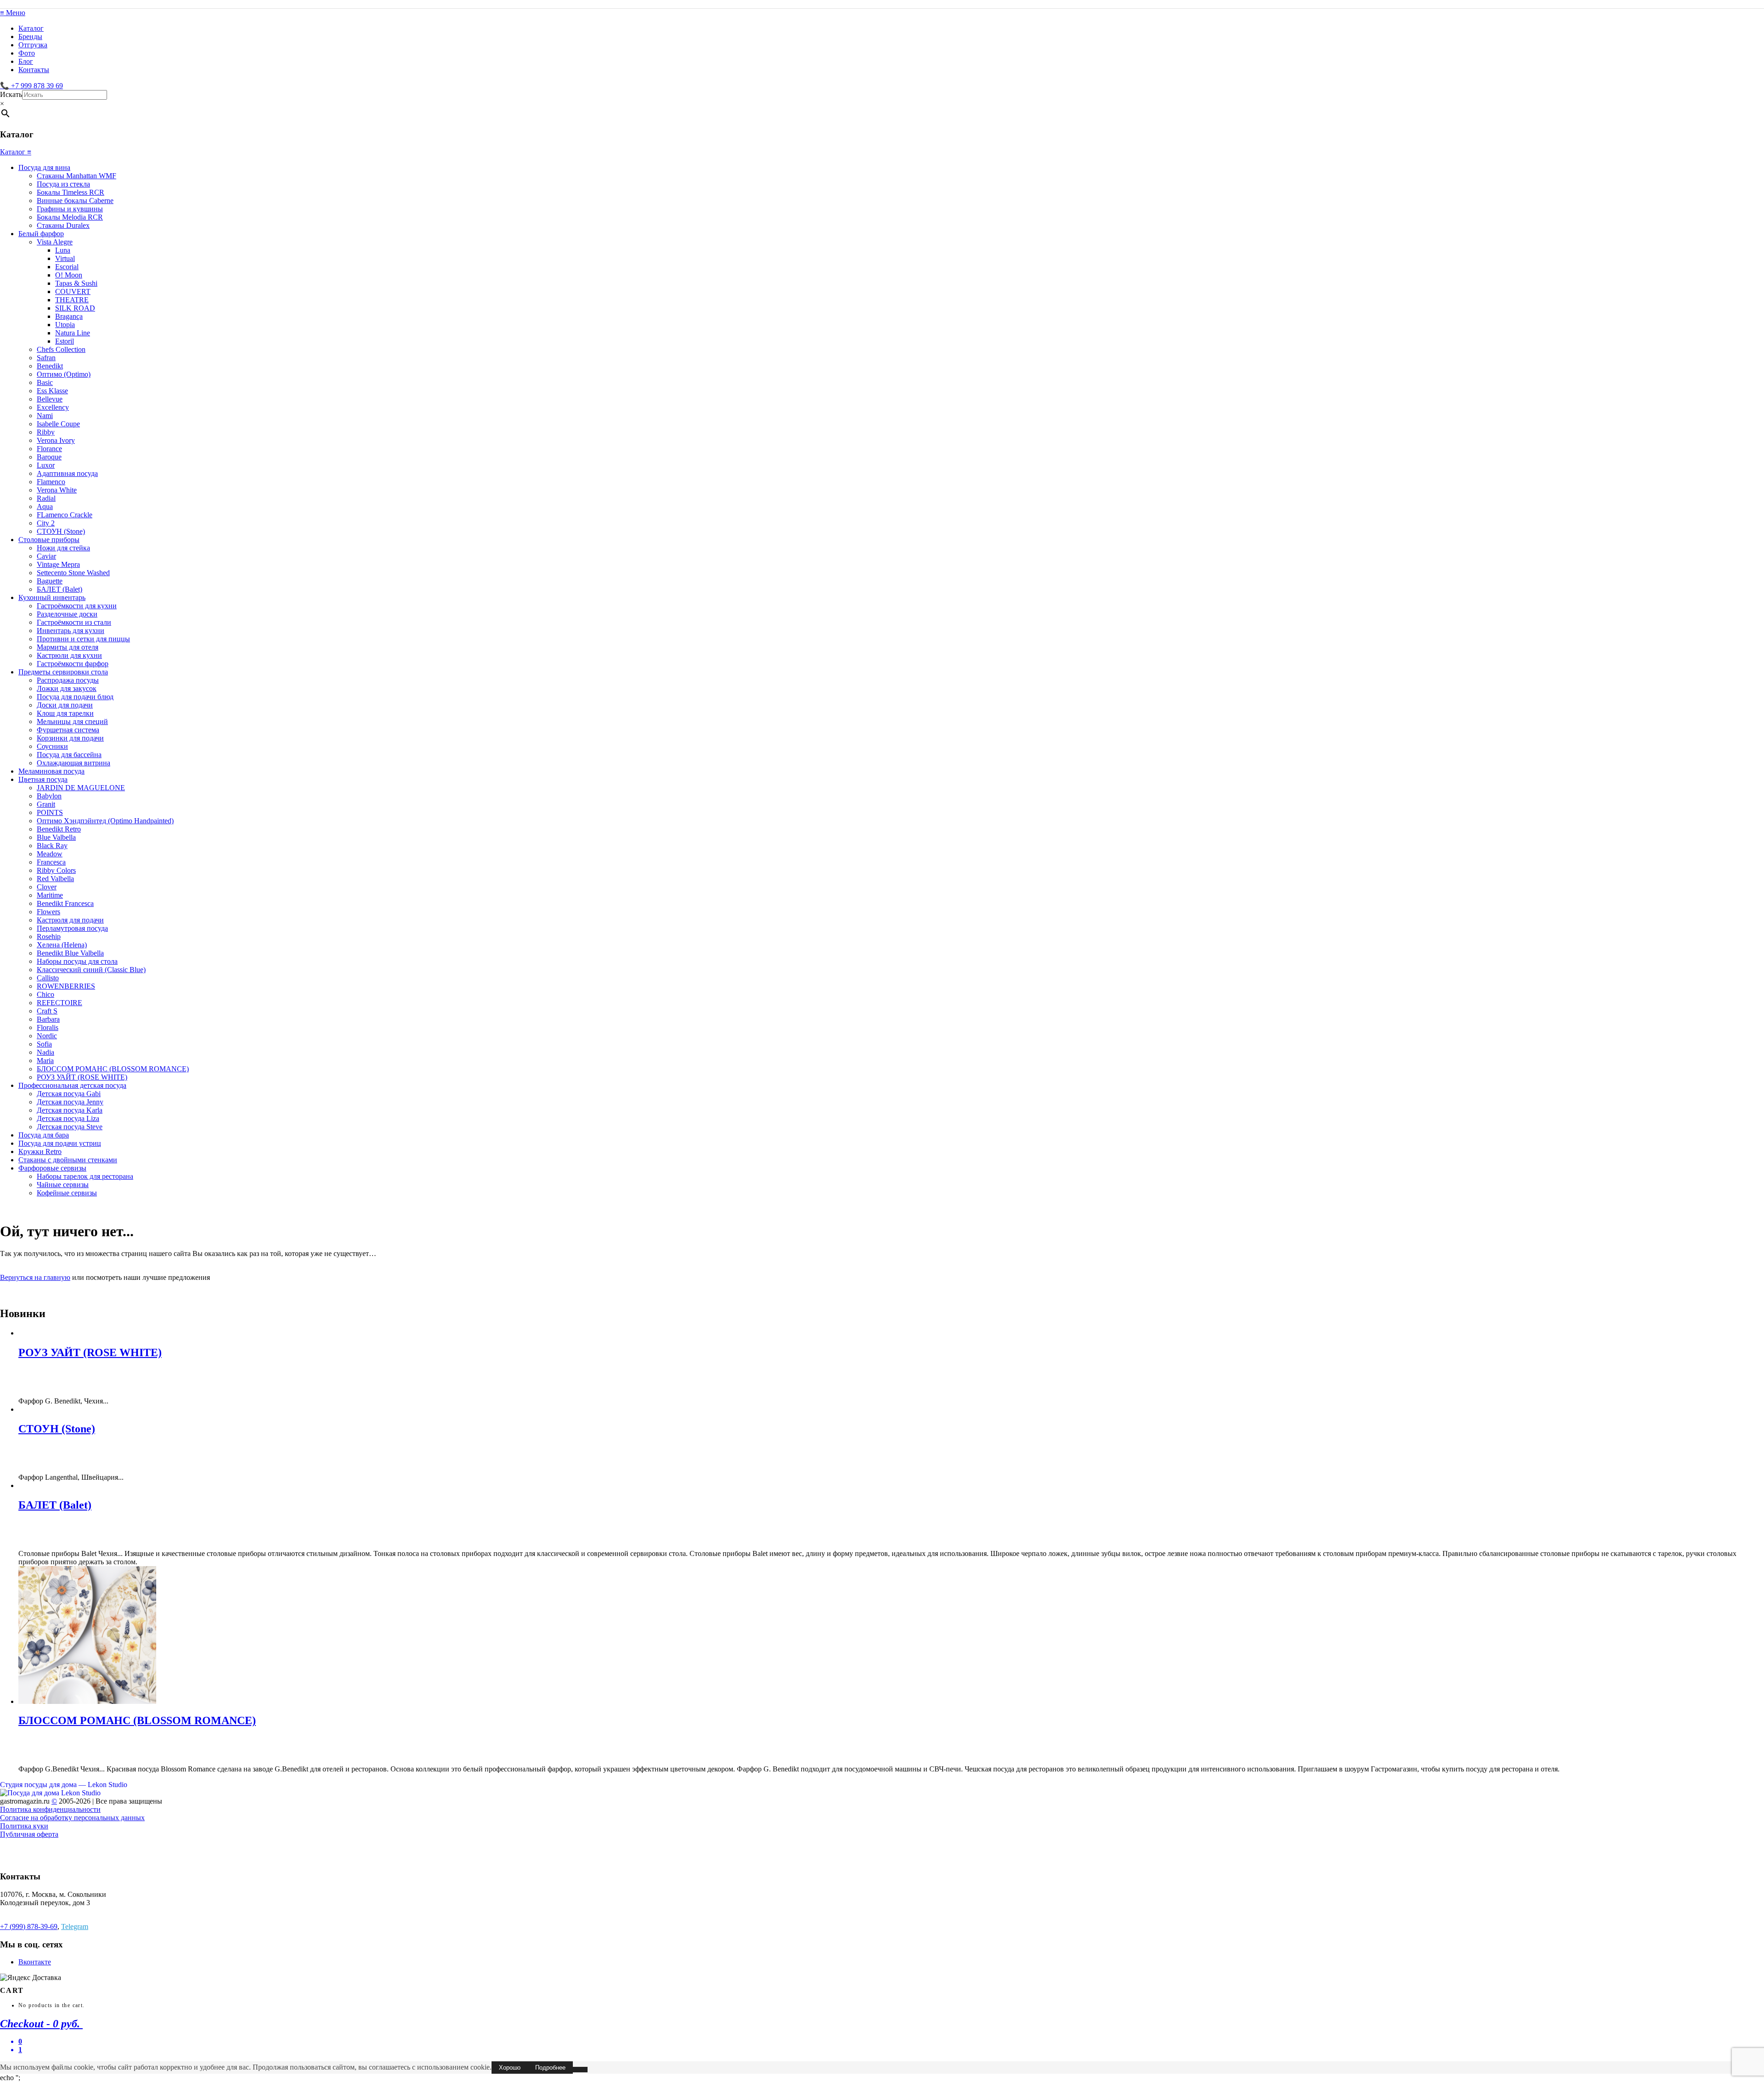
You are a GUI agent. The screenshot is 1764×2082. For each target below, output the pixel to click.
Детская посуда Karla (70, 1110)
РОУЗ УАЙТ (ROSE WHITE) (82, 1077)
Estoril (65, 341)
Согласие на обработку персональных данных (72, 1818)
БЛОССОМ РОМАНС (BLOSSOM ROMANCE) (113, 1069)
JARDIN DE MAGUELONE (81, 788)
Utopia (65, 325)
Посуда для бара (44, 1135)
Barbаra (48, 1019)
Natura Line (73, 333)
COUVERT (73, 291)
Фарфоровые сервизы (52, 1168)
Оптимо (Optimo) (64, 374)
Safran (46, 358)
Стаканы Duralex (63, 225)
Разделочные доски (67, 614)
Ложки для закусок (67, 688)
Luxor (46, 465)
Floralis (48, 1027)
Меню (13, 13)
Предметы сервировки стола (63, 672)
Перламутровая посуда (72, 928)
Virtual (65, 258)
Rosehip (49, 936)
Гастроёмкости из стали (74, 622)
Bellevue (50, 399)
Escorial (67, 267)
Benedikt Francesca (65, 903)
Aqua (45, 506)
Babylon (49, 796)
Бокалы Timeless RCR (71, 192)
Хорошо (510, 2068)
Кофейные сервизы (67, 1193)
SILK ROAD (75, 308)
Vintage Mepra (58, 564)
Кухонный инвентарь (52, 597)
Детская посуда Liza (68, 1118)
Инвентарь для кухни (71, 631)
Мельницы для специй (72, 721)
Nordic (47, 1036)
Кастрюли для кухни (69, 655)
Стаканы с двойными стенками (68, 1160)
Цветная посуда (43, 779)
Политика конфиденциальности (50, 1809)
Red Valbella (55, 879)
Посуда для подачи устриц (60, 1143)
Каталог (31, 28)
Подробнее (550, 2068)
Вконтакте (35, 1962)
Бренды (30, 37)
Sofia (44, 1044)
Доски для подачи (65, 705)
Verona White (57, 490)
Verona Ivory (56, 440)
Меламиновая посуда (51, 771)
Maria (45, 1061)
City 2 (46, 523)
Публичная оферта (29, 1834)
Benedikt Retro (59, 829)
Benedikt (50, 366)
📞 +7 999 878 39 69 (31, 86)
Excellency (53, 407)
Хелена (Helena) (62, 945)
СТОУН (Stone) (61, 531)
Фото (27, 53)
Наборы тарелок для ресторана (85, 1176)
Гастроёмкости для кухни (77, 606)
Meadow (50, 854)
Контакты (34, 70)
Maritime (50, 895)
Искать (11, 94)
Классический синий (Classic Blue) (91, 970)
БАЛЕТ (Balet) (59, 589)
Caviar (46, 556)
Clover (47, 887)
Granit (46, 804)
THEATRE (72, 300)
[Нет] (580, 2070)
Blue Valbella (56, 837)
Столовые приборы (49, 540)
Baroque (49, 457)
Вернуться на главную (35, 1277)
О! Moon (69, 275)
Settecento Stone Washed (73, 573)
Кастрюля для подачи (70, 920)
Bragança (69, 316)
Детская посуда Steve (70, 1127)
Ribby (46, 432)
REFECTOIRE (59, 1003)
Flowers (48, 912)
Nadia (45, 1052)
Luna (63, 250)
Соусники (52, 746)
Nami (45, 416)
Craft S (47, 1011)
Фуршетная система (68, 730)
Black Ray (52, 846)
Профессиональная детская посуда (72, 1085)
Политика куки (24, 1826)
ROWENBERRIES (66, 986)
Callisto (48, 978)
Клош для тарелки (65, 713)
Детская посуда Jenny (70, 1102)
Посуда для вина (44, 167)
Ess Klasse (52, 391)
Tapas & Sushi (76, 283)
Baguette (50, 581)
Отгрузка (33, 45)
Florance (49, 449)
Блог (26, 61)
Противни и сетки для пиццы (83, 639)
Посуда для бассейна (69, 755)
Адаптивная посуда (67, 473)
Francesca (51, 862)
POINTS (50, 812)
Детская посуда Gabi (69, 1094)
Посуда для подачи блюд (75, 697)
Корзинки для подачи (70, 738)
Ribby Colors (56, 870)
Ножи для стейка (63, 548)
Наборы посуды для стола (77, 961)
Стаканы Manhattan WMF (76, 176)
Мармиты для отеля (68, 647)
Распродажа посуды (68, 680)
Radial (46, 498)
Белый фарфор (41, 234)
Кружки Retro (40, 1151)
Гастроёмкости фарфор (73, 664)
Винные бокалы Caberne (75, 201)
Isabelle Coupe (58, 424)
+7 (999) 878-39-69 (29, 1926)
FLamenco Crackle (65, 515)
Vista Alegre (55, 242)
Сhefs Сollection (61, 349)
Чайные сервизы (63, 1185)
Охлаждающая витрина (73, 763)
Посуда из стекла (63, 184)
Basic (45, 382)
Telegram (75, 1926)
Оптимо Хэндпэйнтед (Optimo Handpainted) (105, 821)
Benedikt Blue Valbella (70, 953)
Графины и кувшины (70, 209)
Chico (45, 994)
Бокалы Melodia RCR (70, 217)
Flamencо (51, 482)
